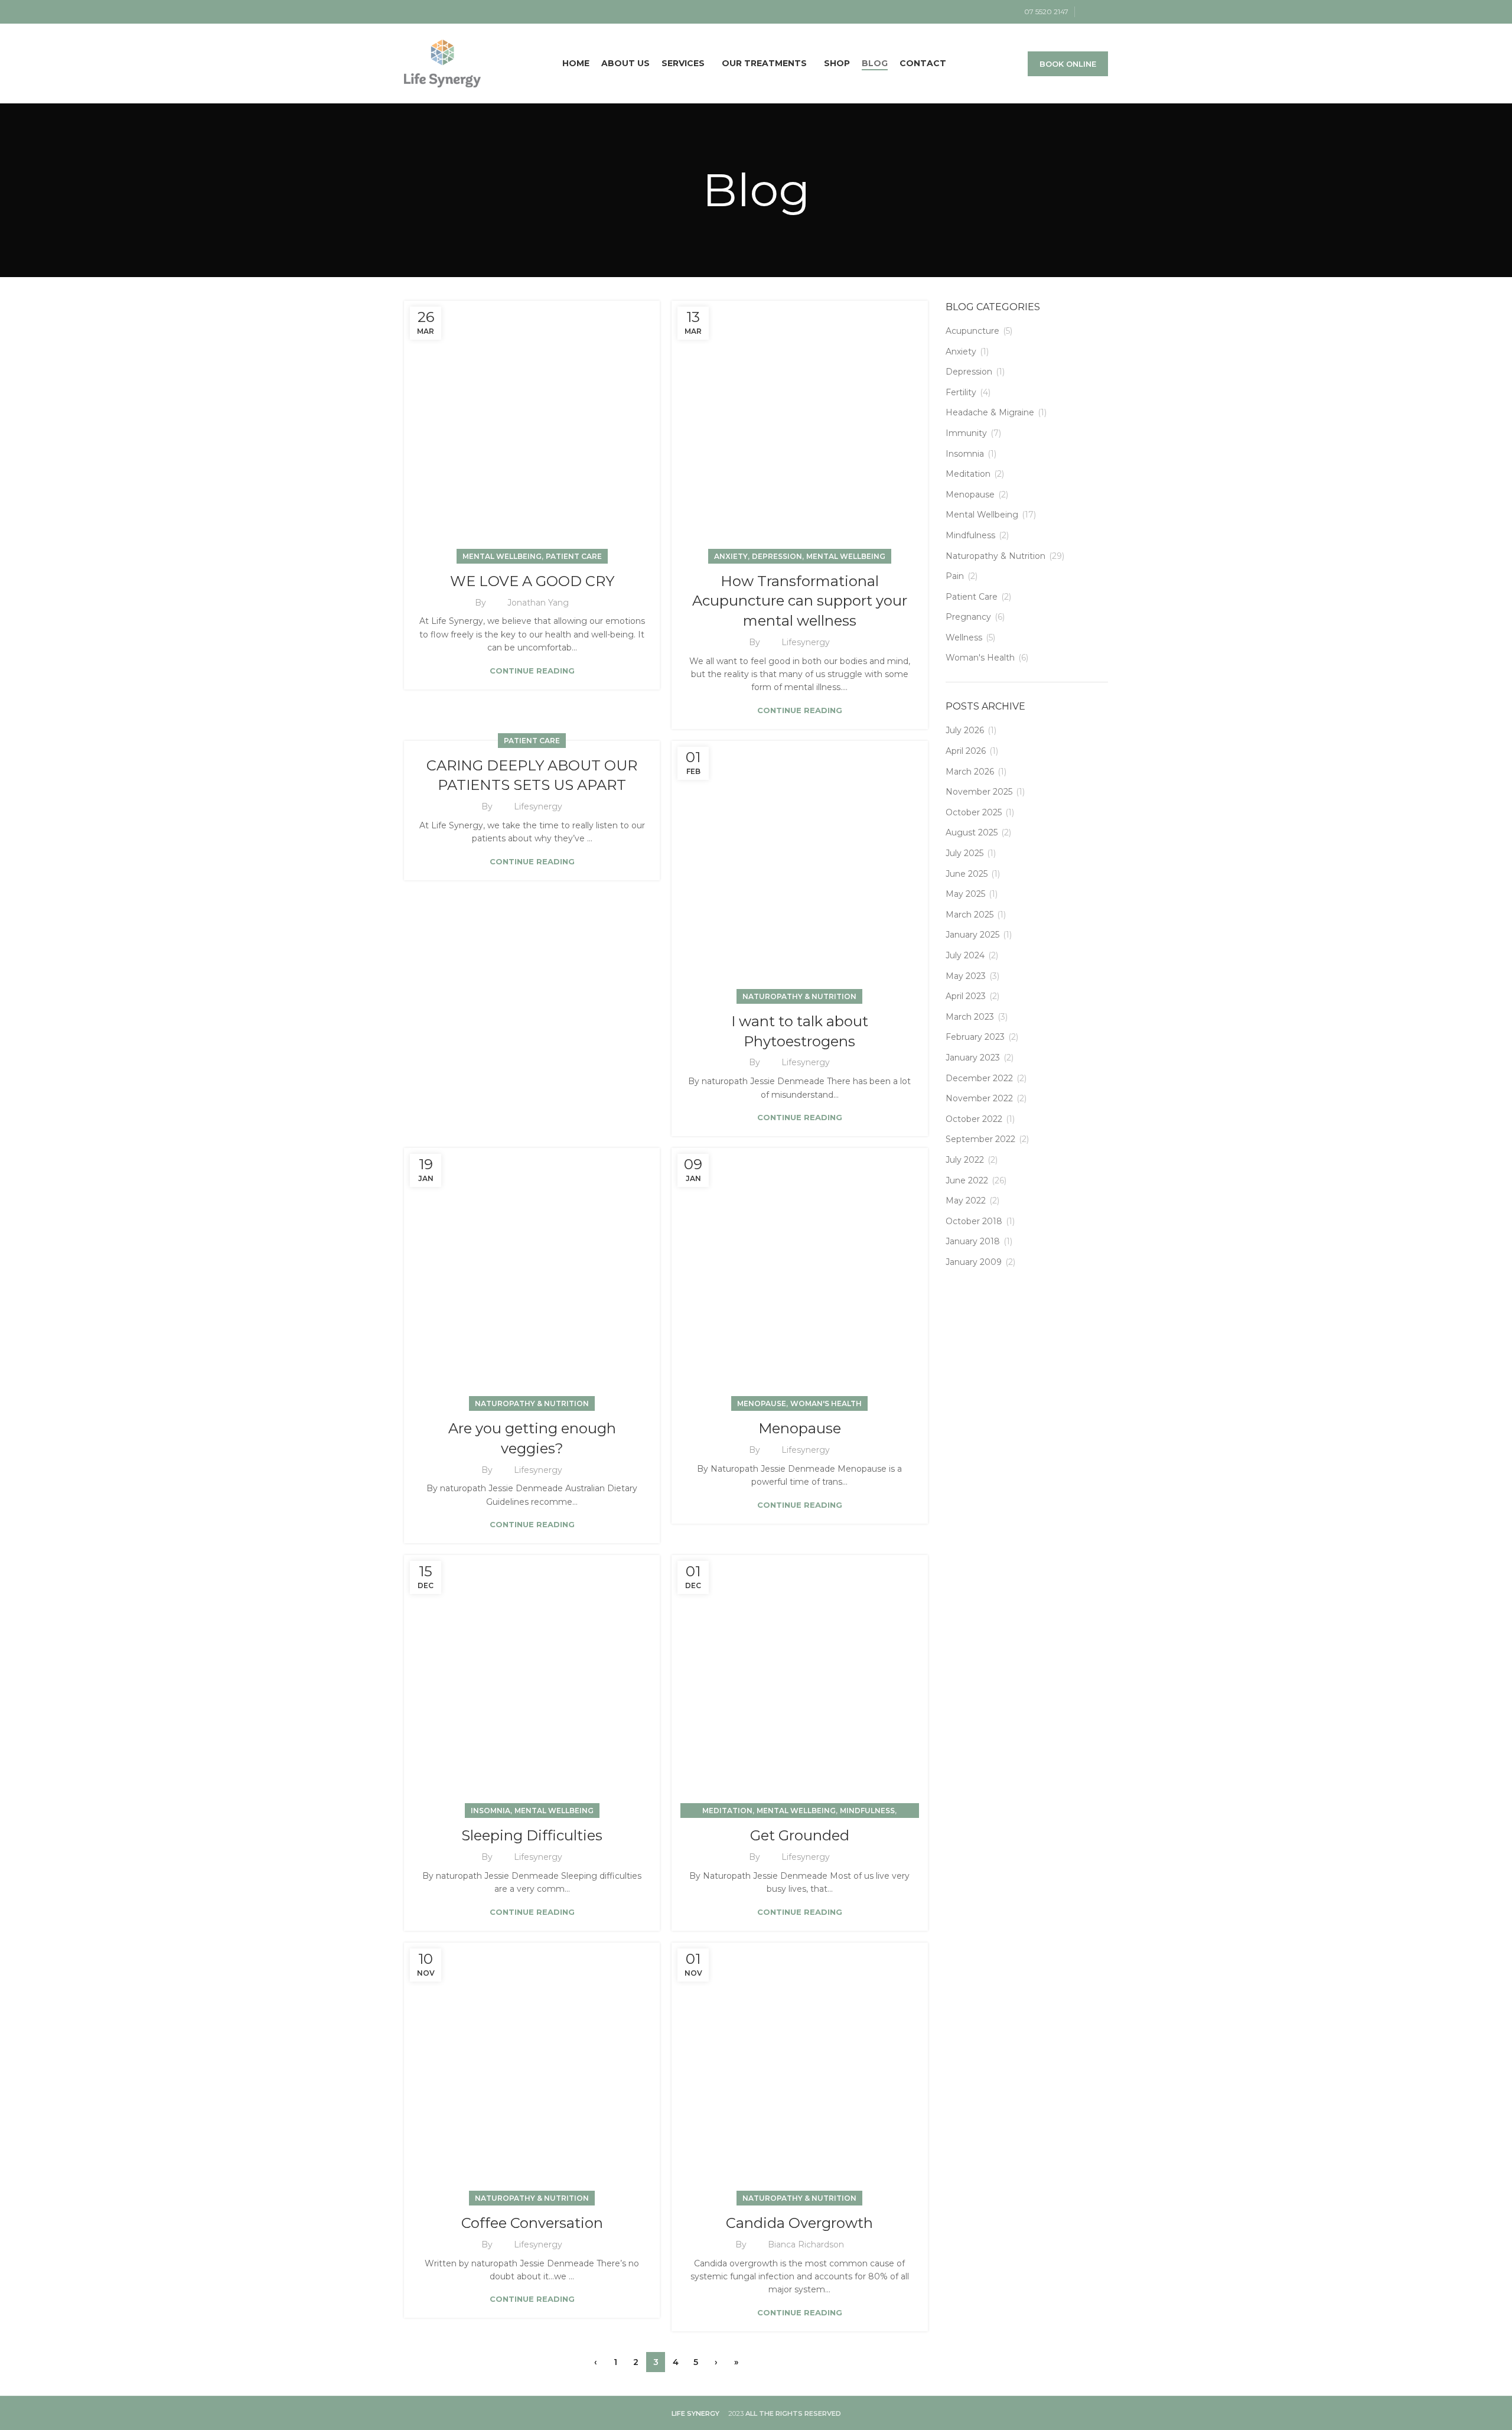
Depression (777, 556)
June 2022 (967, 1180)
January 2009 (974, 1262)
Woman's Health (826, 1403)
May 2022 (966, 1201)
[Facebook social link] (1088, 12)
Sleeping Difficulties (532, 1835)
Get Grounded (800, 1835)
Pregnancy (968, 617)
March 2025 (970, 915)
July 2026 (965, 730)
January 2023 (973, 1058)
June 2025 (967, 874)
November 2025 (979, 792)
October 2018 (974, 1221)
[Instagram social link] (1101, 12)
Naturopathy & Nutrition (799, 996)
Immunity (966, 433)
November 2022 (979, 1098)
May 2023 (966, 976)
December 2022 (979, 1078)
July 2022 (965, 1160)
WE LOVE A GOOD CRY (532, 581)
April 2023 (966, 996)
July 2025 (964, 853)
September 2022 (980, 1139)
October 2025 (974, 812)
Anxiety (731, 556)
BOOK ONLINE (1068, 64)
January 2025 (972, 935)
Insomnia (491, 1811)
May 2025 (965, 894)
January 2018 (973, 1241)
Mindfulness (867, 1811)
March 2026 (970, 772)
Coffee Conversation (532, 2223)
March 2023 (970, 1017)
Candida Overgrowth (799, 2223)
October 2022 (974, 1119)
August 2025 (972, 832)
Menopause (762, 1403)
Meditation (727, 1811)
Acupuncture (972, 331)
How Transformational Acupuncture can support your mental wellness (800, 601)
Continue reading (532, 671)
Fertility (961, 392)
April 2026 (966, 751)
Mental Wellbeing (502, 556)
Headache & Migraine (990, 412)
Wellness (964, 637)
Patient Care (574, 556)
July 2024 (965, 955)
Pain (955, 576)
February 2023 (975, 1037)
